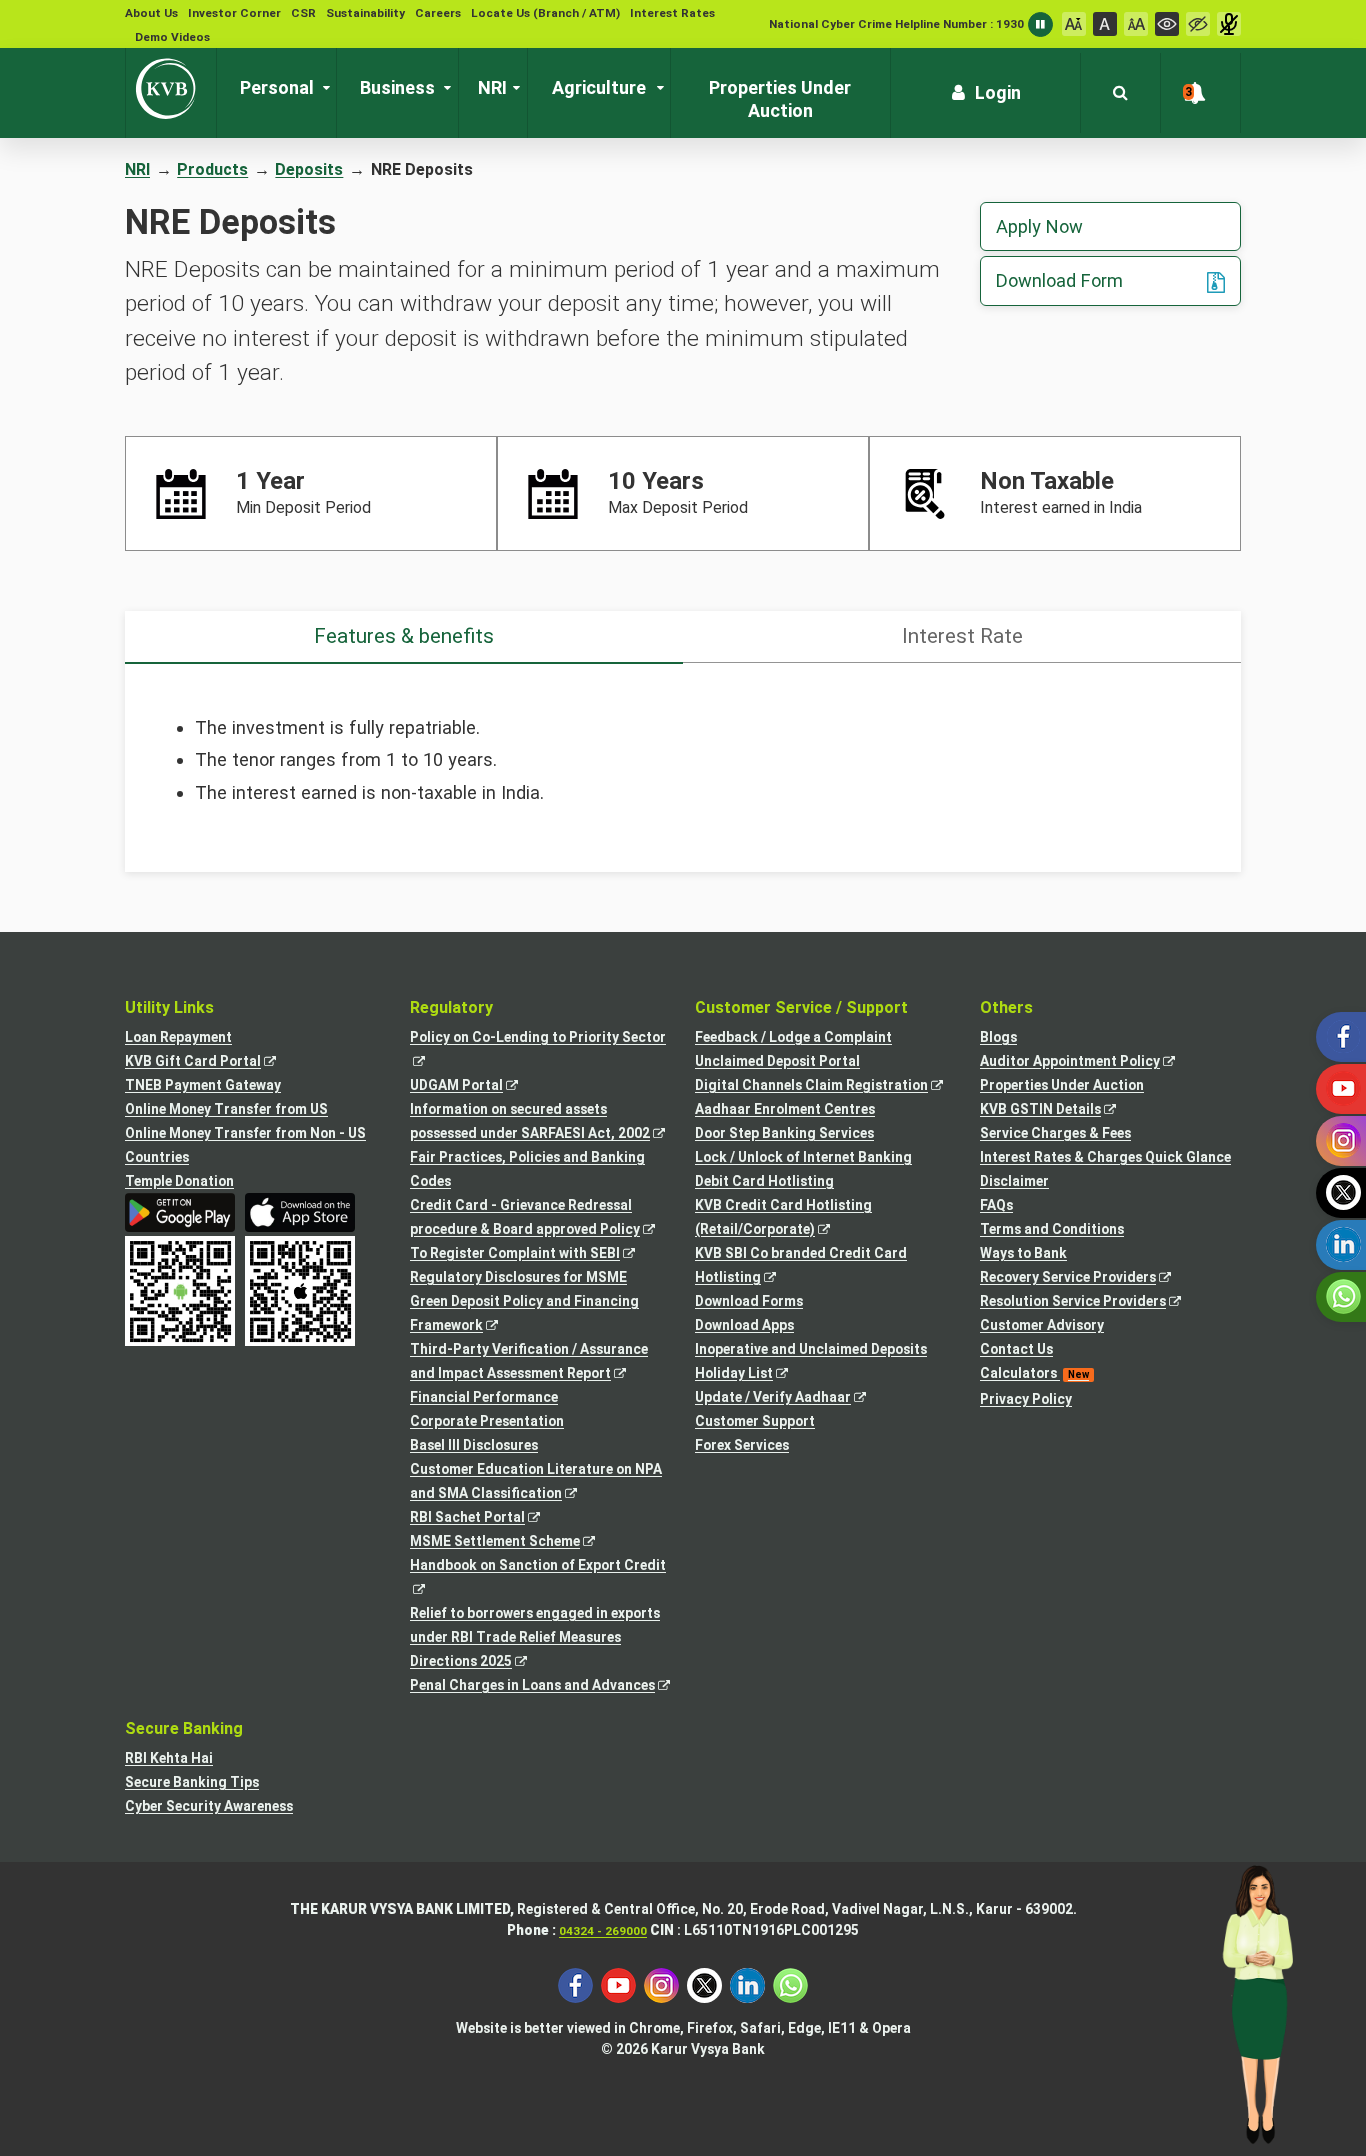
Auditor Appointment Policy (1088, 1062)
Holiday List (752, 1374)
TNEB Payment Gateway (203, 1085)
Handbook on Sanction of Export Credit (540, 1578)
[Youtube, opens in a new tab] (618, 1984)
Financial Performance (484, 1397)
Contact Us (1016, 1349)
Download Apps (744, 1325)
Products (212, 169)
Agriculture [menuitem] (599, 87)
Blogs (998, 1037)
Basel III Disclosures (474, 1445)
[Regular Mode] (1167, 24)
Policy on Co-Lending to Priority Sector (540, 1050)
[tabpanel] (683, 760)
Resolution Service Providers (1091, 1302)
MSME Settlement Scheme (513, 1542)
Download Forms (749, 1301)
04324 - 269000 (603, 1931)
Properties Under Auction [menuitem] (780, 99)
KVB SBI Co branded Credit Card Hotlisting (801, 1267)
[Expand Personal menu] (322, 88)
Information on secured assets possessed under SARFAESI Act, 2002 (540, 1123)
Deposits (309, 169)
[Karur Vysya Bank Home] (171, 89)
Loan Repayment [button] (178, 1037)
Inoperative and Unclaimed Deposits (811, 1349)
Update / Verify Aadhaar (791, 1398)
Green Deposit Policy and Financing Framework (524, 1315)
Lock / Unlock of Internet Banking (803, 1157)
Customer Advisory (1042, 1325)
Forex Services (742, 1445)
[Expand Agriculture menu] (656, 88)
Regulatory (451, 1007)
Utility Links (169, 1007)
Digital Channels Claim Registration (825, 1086)
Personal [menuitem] (277, 87)
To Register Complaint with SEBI (533, 1254)
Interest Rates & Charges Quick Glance (1105, 1157)
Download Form (1059, 280)
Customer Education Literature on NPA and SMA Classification (536, 1483)
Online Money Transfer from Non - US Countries (245, 1145)
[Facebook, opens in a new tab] (575, 1984)
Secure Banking (184, 1728)
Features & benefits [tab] (404, 636)
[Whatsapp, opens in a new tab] (790, 1984)
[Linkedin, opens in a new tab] (747, 1984)
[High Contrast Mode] (1198, 24)
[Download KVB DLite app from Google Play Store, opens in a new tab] (180, 1212)
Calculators (1034, 1373)
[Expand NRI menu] (512, 88)
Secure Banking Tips (192, 1782)
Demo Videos (172, 37)
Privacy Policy (1026, 1399)
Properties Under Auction (1062, 1085)
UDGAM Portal (475, 1086)
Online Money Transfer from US (226, 1109)
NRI (137, 169)
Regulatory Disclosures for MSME (518, 1277)
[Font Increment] (1136, 24)
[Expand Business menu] (443, 88)
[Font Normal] (1105, 24)
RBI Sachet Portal (486, 1518)
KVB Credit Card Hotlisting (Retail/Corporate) (783, 1219)
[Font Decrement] (1074, 24)
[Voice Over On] (1229, 24)
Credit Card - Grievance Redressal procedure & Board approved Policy (540, 1219)
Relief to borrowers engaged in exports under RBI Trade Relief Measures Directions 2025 (535, 1639)
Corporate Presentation (487, 1421)
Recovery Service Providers (1086, 1278)
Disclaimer (1014, 1181)
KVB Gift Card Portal (211, 1062)
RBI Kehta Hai (169, 1758)
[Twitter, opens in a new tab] (704, 1984)
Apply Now (1039, 226)
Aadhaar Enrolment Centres (785, 1109)
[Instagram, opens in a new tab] (661, 1984)
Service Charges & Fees (1055, 1133)
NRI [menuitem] (492, 87)
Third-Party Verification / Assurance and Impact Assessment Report (529, 1363)
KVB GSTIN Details (1059, 1110)
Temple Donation (179, 1181)
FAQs (996, 1205)
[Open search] (1120, 93)
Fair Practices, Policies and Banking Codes (527, 1169)
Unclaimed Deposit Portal (777, 1061)
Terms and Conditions (1052, 1229)
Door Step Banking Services (784, 1133)
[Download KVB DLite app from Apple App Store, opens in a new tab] (300, 1212)
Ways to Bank (1023, 1253)
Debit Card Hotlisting (764, 1181)
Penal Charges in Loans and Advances (540, 1686)
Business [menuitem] (397, 87)
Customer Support (755, 1421)
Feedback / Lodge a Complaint (793, 1037)
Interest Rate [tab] (962, 636)
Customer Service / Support (801, 1007)
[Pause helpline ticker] (1040, 24)
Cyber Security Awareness (209, 1806)
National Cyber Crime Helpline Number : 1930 (896, 24)
